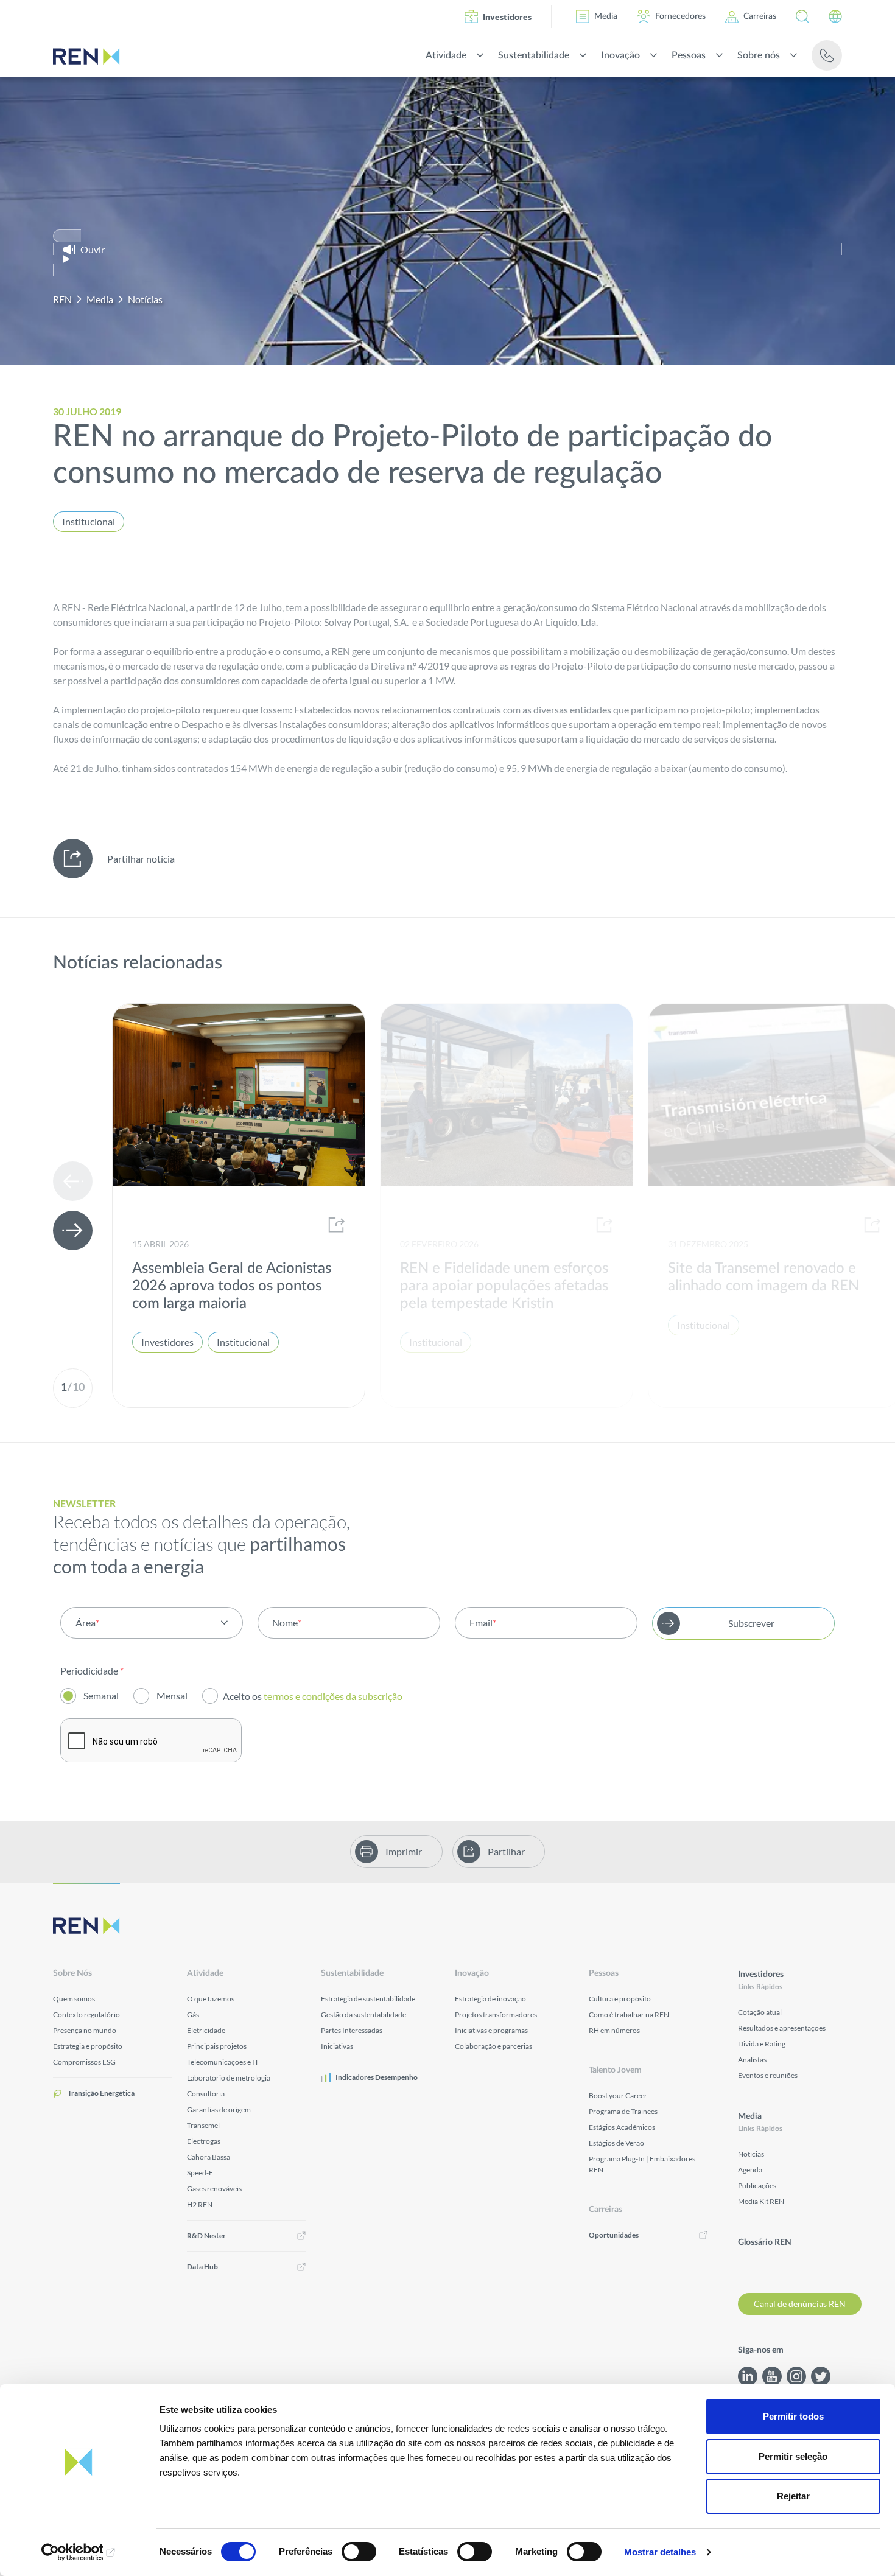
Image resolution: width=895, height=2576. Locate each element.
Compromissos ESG (84, 2062)
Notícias (145, 299)
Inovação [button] (620, 55)
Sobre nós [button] (759, 55)
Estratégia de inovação (490, 1999)
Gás (193, 2014)
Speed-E (200, 2173)
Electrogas (204, 2141)
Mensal (172, 1696)
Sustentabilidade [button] (534, 55)
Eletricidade (206, 2030)
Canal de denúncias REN (800, 2304)
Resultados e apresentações (782, 2028)
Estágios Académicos (622, 2127)
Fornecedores (680, 16)
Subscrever (751, 1623)
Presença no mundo (85, 2030)
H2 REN (200, 2204)
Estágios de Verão (616, 2143)
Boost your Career (618, 2095)
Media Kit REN (761, 2201)
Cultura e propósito (620, 1999)
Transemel (203, 2125)
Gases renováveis (214, 2189)
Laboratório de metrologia (229, 2078)
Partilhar (506, 1851)
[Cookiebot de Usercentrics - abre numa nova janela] (79, 2552)
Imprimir (404, 1851)
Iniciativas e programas (491, 2030)
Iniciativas (337, 2046)
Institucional (89, 521)
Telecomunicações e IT (223, 2062)
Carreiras (760, 16)
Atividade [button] (446, 55)
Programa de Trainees (623, 2111)
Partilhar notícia (141, 859)
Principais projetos (217, 2046)
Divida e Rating (762, 2044)
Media (606, 16)
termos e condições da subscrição (334, 1696)
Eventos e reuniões (768, 2075)
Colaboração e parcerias (493, 2046)
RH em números (614, 2030)
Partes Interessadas (352, 2030)
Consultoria (206, 2094)
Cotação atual (760, 2012)
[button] (802, 16)
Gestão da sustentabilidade (363, 2014)
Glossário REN (765, 2242)
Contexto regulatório (86, 2014)
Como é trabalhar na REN (629, 2014)
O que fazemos (211, 1999)
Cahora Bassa (209, 2157)
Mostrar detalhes (660, 2552)
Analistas (752, 2060)
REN (62, 299)
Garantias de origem (219, 2109)
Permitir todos (793, 2416)
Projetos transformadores (496, 2014)
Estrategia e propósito (88, 2046)
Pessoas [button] (689, 55)
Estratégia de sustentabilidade (368, 1999)
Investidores (507, 17)
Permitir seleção (793, 2456)
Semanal (101, 1696)
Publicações (757, 2186)
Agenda (750, 2170)
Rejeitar (793, 2496)
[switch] (359, 2552)
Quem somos (74, 1999)
